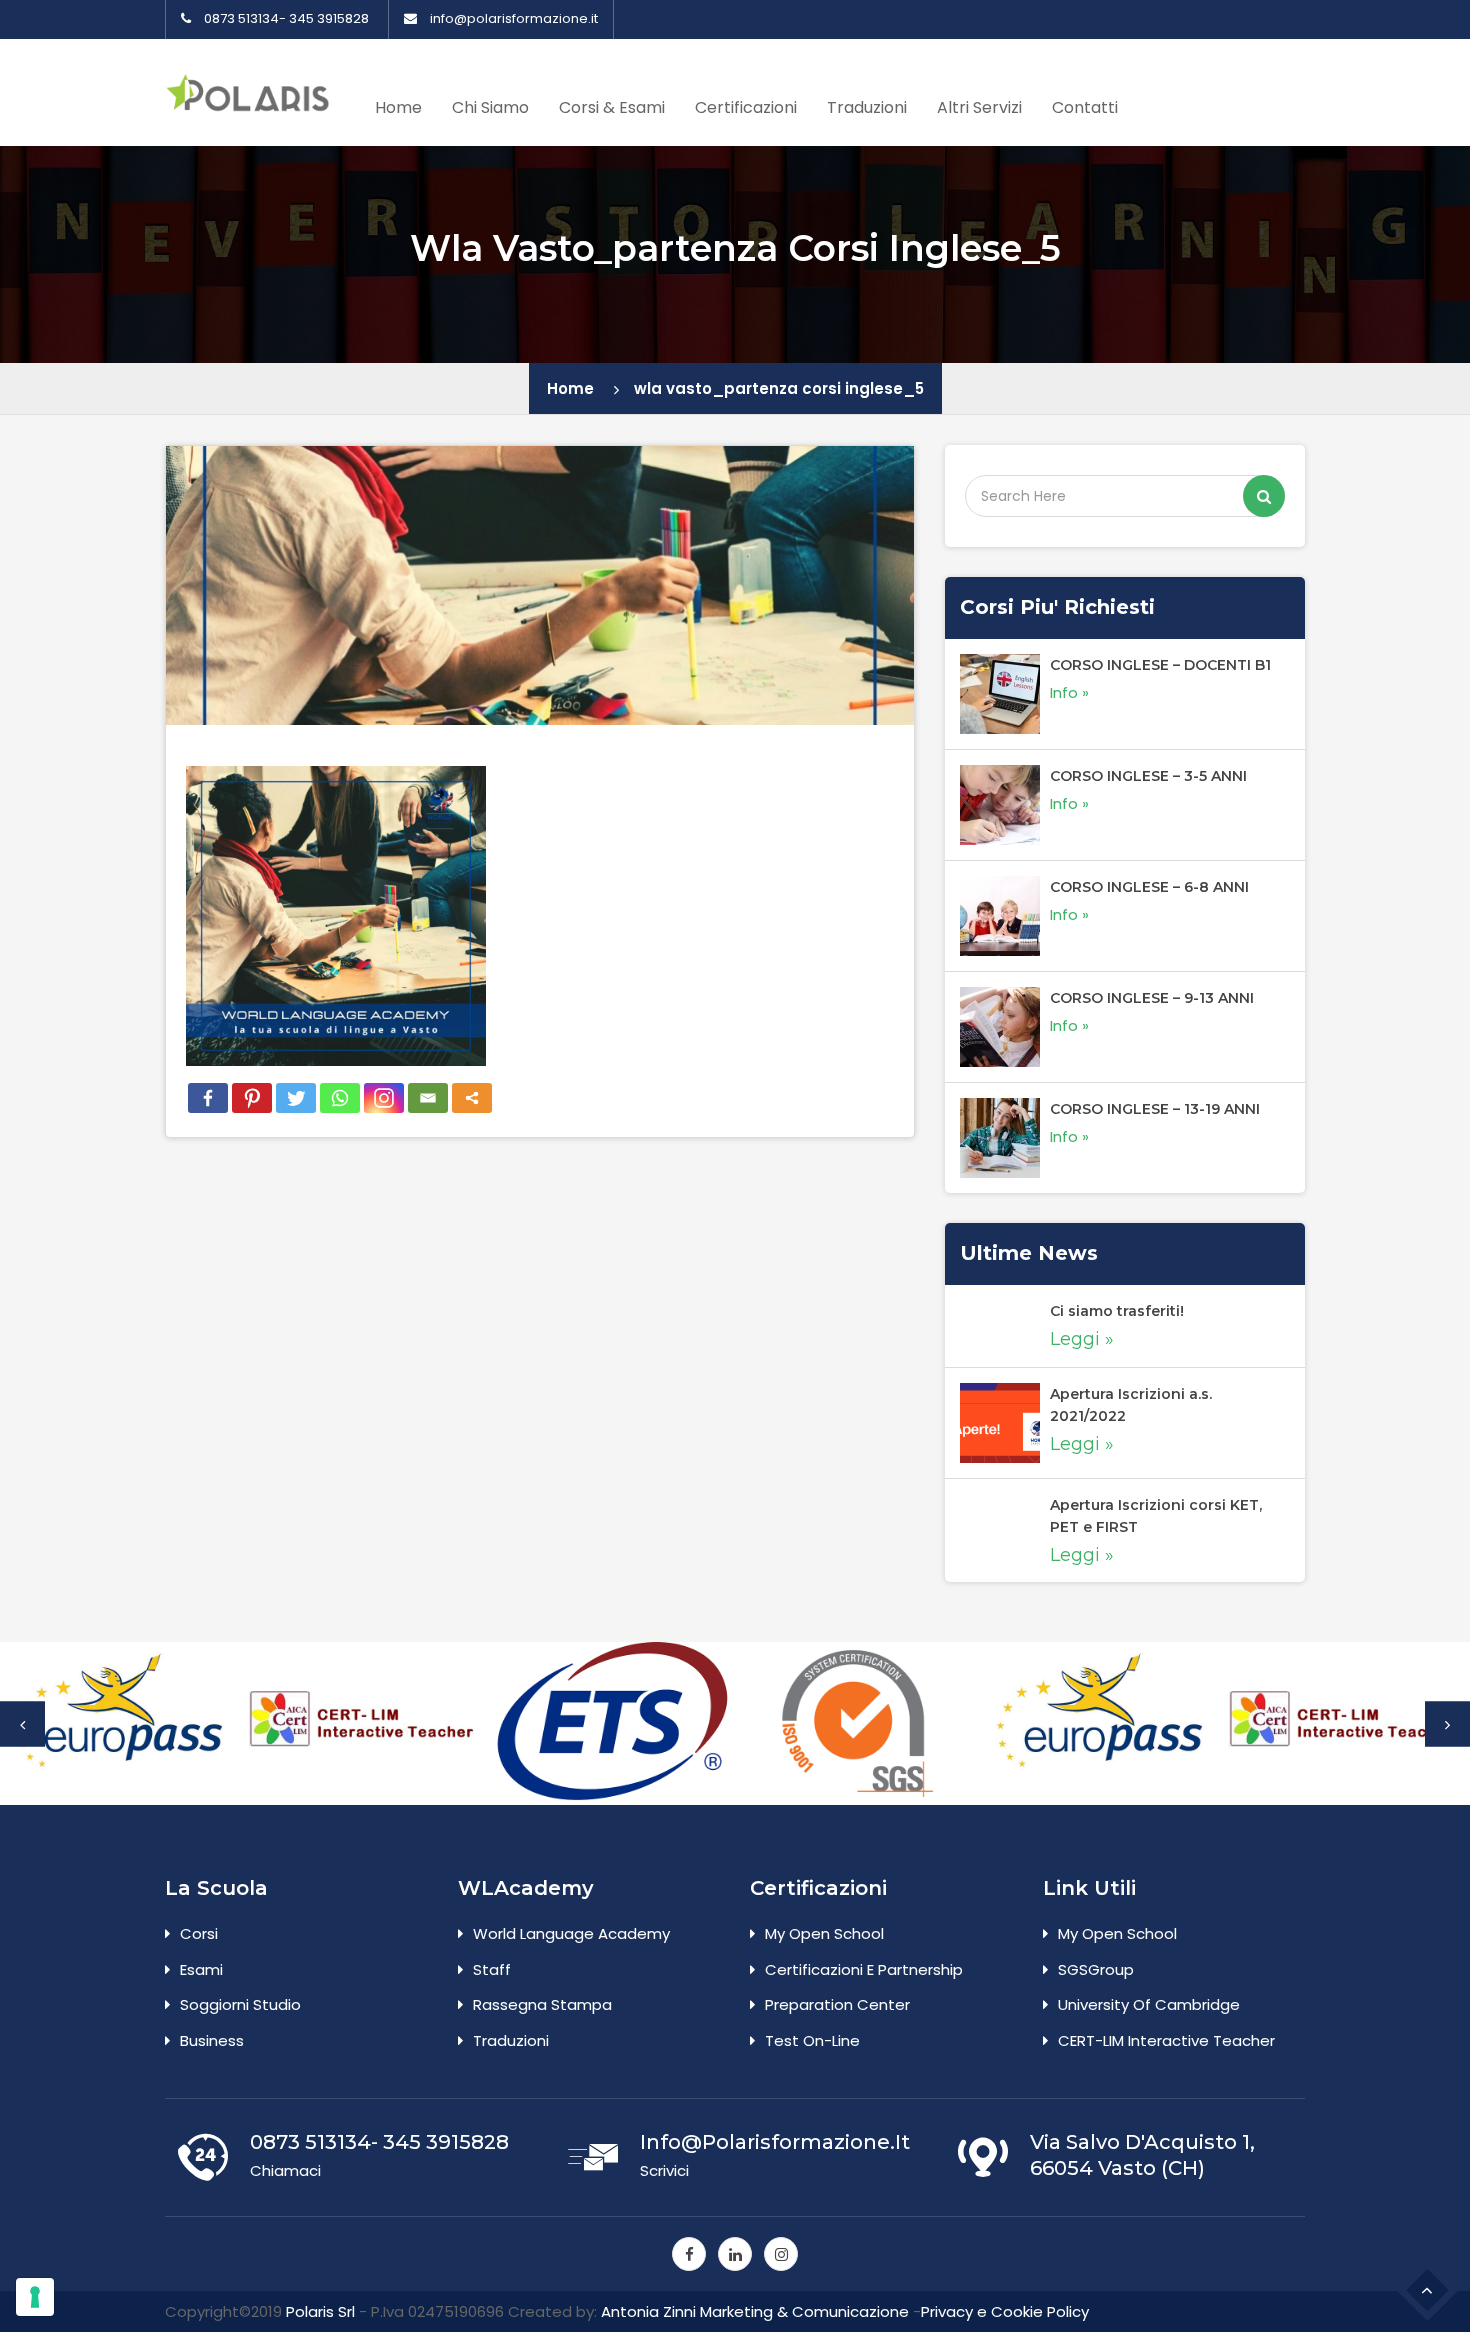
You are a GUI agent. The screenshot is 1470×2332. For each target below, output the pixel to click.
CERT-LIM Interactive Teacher (1166, 2040)
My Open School (824, 1933)
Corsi (199, 1933)
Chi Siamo (490, 107)
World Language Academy (571, 1933)
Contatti (1085, 107)
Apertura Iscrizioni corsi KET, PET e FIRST (1156, 1516)
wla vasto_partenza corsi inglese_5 (779, 388)
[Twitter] (296, 1098)
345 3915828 (329, 19)
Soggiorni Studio (240, 2004)
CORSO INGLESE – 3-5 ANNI (1148, 776)
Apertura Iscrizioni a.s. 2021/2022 (1131, 1405)
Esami (201, 1969)
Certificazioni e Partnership (864, 1969)
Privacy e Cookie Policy (1005, 2311)
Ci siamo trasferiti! (1117, 1311)
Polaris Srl (320, 2311)
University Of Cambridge (1149, 2004)
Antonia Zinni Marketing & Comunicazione (755, 2311)
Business (212, 2040)
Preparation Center (837, 2004)
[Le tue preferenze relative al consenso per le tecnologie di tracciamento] (35, 2297)
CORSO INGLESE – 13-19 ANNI (1155, 1109)
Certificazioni (746, 107)
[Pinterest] (252, 1098)
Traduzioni (867, 107)
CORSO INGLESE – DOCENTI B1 (1160, 665)
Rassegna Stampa (542, 2004)
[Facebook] (208, 1098)
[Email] (428, 1098)
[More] (472, 1098)
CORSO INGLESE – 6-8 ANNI (1149, 887)
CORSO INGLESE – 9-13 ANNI (1152, 998)
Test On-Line (812, 2040)
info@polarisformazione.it (514, 19)
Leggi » (1082, 1339)
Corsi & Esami (612, 107)
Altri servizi (979, 107)
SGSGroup (1096, 1969)
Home (398, 107)
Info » (1069, 692)
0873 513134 (241, 19)
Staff (492, 1969)
